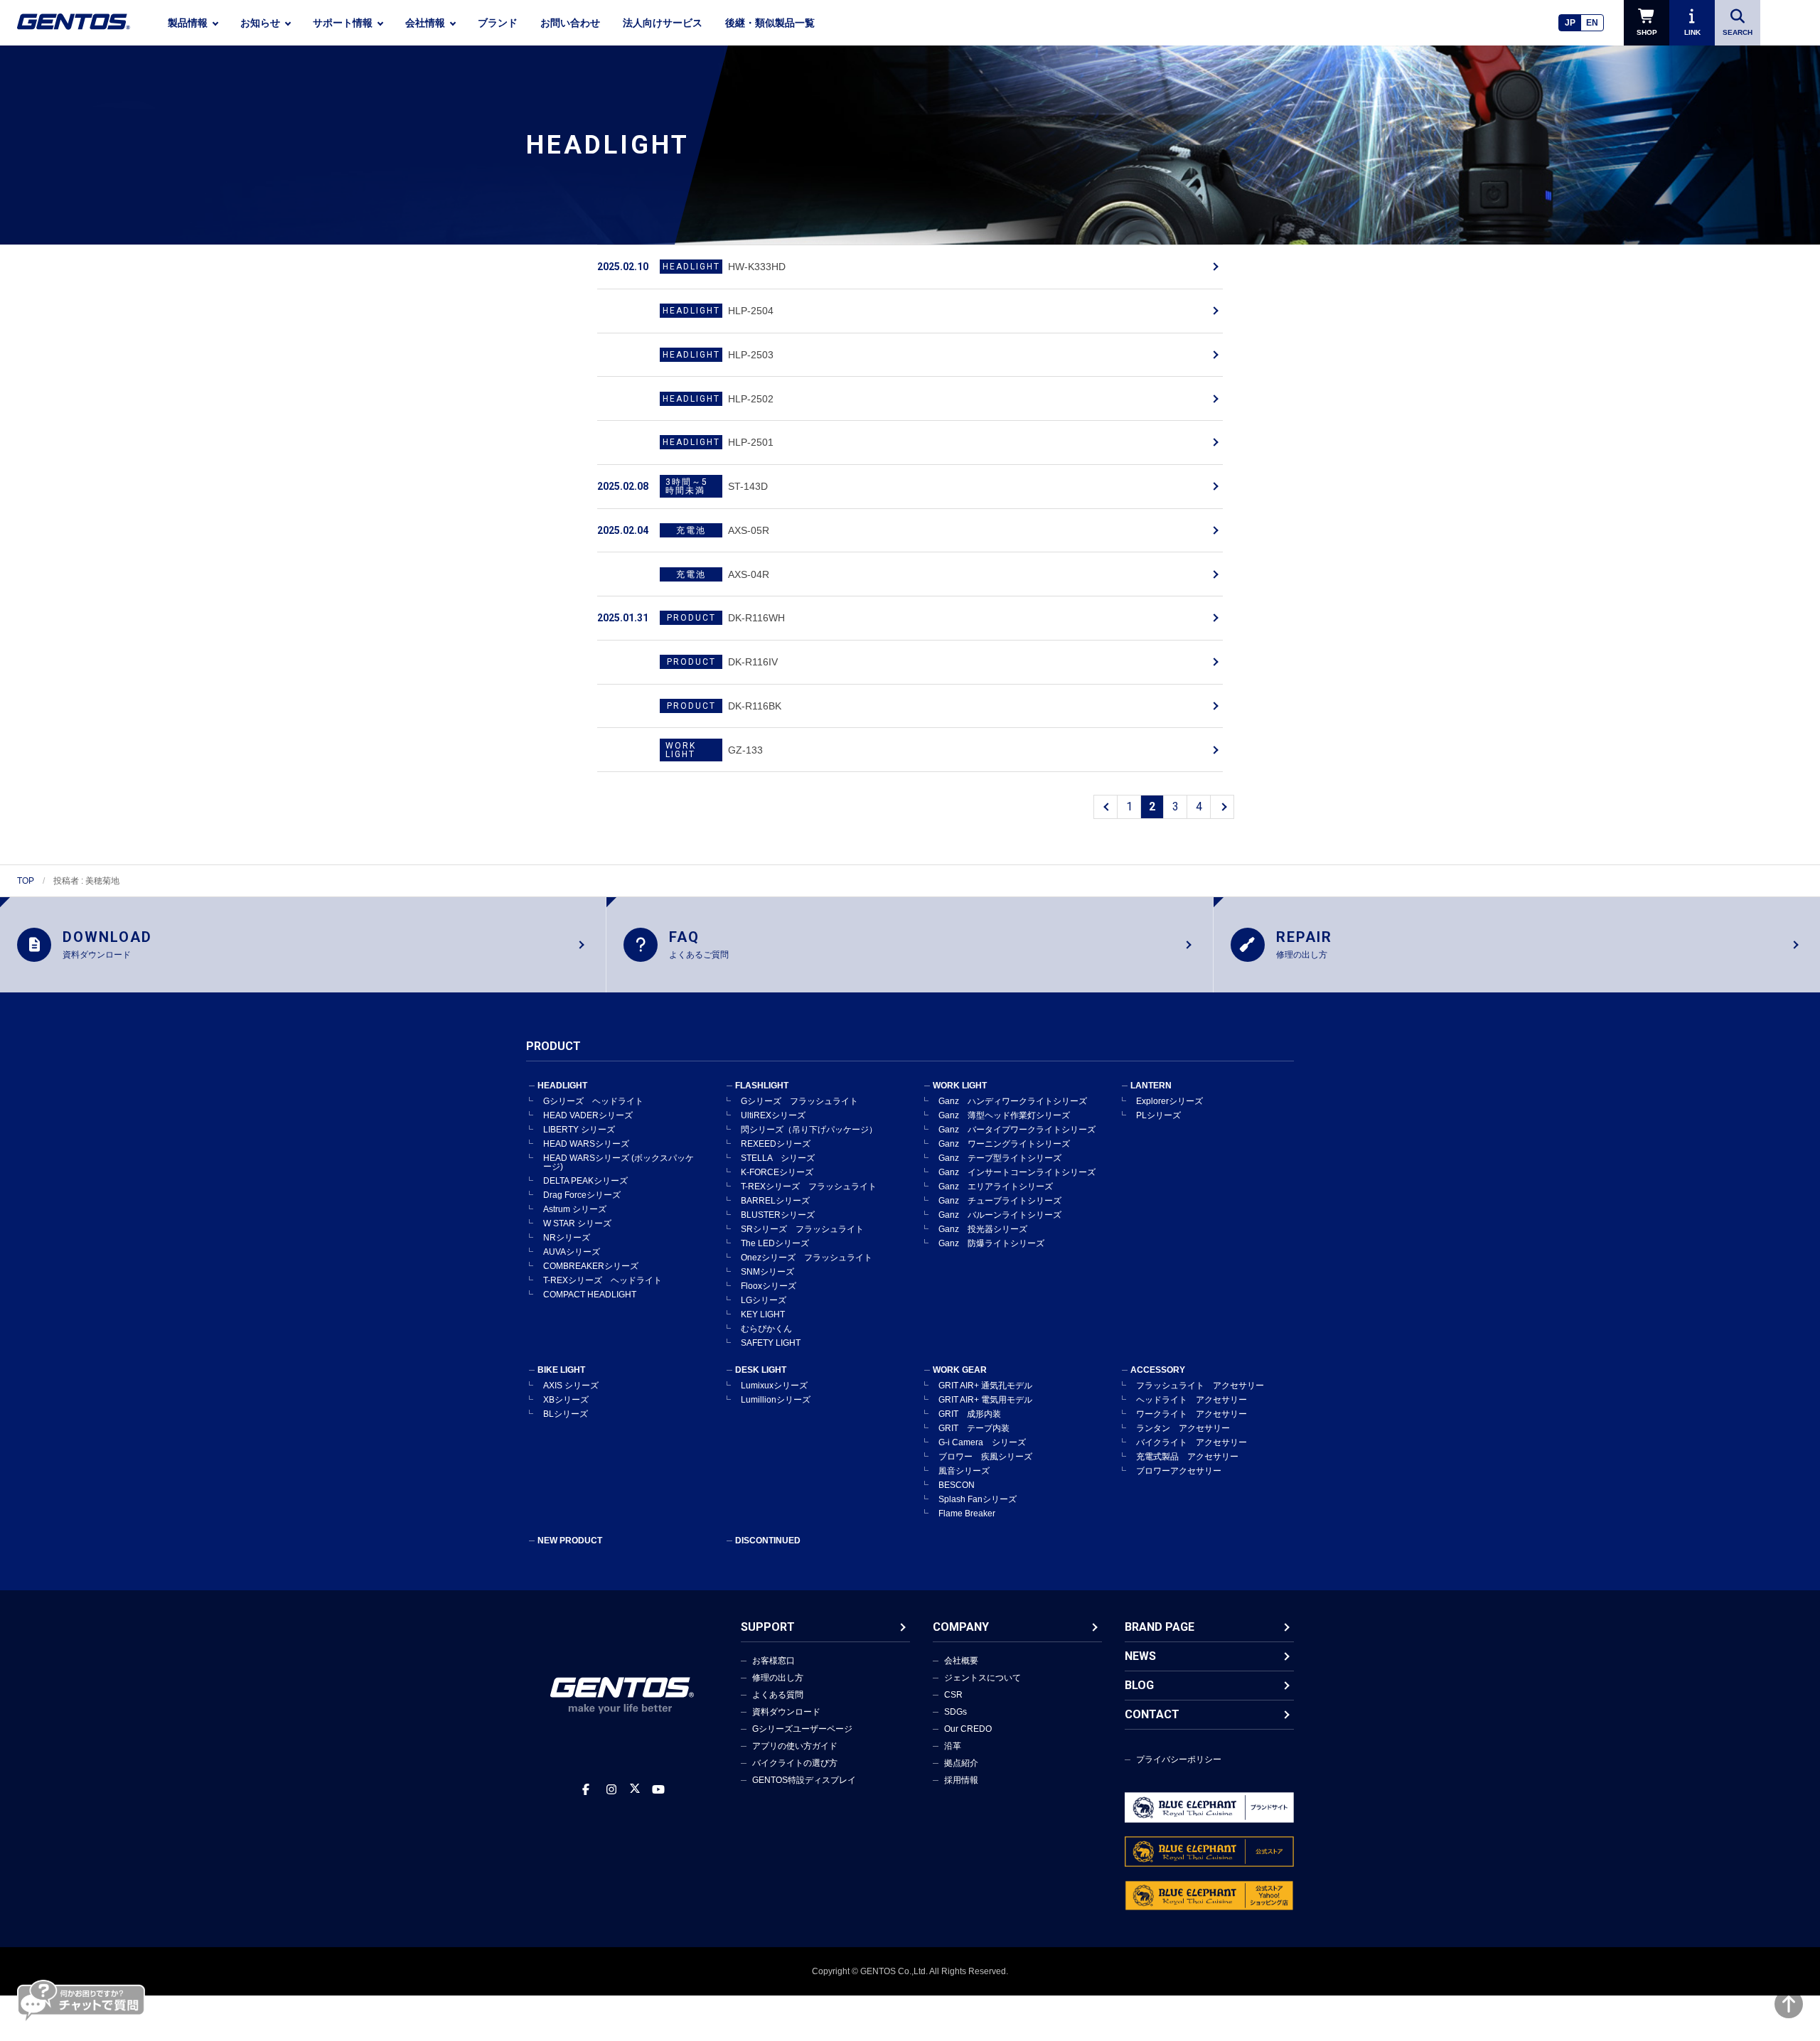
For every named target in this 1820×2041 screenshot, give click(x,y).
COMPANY (961, 1627)
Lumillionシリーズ (776, 1400)
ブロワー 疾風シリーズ (985, 1457)
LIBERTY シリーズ (579, 1130)
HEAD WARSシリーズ (586, 1144)
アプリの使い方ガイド (795, 1746)
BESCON (957, 1485)
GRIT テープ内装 (974, 1428)
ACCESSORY (1158, 1370)
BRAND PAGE (1160, 1627)
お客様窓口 (773, 1661)
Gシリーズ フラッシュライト (799, 1101)
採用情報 (961, 1780)
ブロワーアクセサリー (1179, 1471)
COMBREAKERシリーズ (591, 1266)
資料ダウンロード (786, 1712)
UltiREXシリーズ (773, 1115)
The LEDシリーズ (775, 1243)
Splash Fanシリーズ (978, 1499)
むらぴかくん (766, 1329)
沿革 (953, 1746)
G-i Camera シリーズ (982, 1442)
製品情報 (188, 23)
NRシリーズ (567, 1238)
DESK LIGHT (761, 1370)
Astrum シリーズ (575, 1209)
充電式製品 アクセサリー (1187, 1457)
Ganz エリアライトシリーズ (996, 1186)
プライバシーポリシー (1179, 1759)
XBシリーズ (566, 1400)
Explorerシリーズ (1169, 1101)
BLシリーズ (566, 1414)
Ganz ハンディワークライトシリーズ (1013, 1101)
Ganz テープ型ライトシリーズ (1000, 1158)
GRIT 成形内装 (970, 1414)
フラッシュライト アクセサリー (1200, 1386)
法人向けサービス (663, 23)
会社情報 (425, 23)
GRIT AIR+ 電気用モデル (985, 1400)
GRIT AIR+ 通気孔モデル (985, 1386)
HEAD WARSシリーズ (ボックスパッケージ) (619, 1162)
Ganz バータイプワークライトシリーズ (1017, 1130)
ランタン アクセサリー (1183, 1428)
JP (1570, 23)
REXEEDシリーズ (776, 1144)
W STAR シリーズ (577, 1223)
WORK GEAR (960, 1370)
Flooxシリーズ (769, 1286)
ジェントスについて (983, 1678)
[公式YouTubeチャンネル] (658, 1790)
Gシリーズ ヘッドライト (593, 1101)
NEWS (1140, 1656)
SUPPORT (768, 1627)
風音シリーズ (964, 1471)
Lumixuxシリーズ (774, 1386)
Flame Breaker (967, 1514)
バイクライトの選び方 (795, 1763)
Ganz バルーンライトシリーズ (1000, 1215)
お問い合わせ (570, 23)
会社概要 (961, 1661)
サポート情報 (343, 23)
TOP (26, 881)
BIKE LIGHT (561, 1370)
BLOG (1139, 1685)
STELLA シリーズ (778, 1158)
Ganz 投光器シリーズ (983, 1229)
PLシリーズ (1158, 1115)
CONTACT (1152, 1714)
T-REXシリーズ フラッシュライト (809, 1186)
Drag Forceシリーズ (582, 1195)
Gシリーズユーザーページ (802, 1729)
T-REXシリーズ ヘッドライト (603, 1280)
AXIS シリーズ (571, 1386)
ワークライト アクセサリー (1192, 1414)
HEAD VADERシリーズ (588, 1115)
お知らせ (260, 23)
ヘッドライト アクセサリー (1192, 1400)
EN (1592, 23)
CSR (953, 1695)
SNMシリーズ (767, 1272)
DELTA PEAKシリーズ (585, 1181)
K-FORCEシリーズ (777, 1172)
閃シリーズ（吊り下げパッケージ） (809, 1130)
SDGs (955, 1712)
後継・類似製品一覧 (770, 23)
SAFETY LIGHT (771, 1343)
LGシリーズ (764, 1300)
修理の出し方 (778, 1678)
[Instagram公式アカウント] (611, 1790)
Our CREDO (968, 1729)
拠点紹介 (961, 1763)
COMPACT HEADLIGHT (590, 1295)
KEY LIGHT (763, 1314)
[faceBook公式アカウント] (586, 1790)
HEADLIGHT (562, 1086)
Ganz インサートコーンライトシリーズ (1017, 1172)
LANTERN (1151, 1086)
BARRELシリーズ (775, 1201)
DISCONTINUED (768, 1541)
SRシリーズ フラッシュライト (802, 1229)
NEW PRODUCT (570, 1541)
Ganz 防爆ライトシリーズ (991, 1243)
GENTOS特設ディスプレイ (804, 1780)
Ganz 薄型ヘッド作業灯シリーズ (1004, 1115)
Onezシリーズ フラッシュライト (807, 1258)
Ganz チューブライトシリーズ (1000, 1201)
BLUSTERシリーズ (778, 1215)
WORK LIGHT (960, 1086)
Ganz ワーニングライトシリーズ (1004, 1144)
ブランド (498, 23)
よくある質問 (778, 1695)
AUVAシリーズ (572, 1252)
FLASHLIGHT (762, 1086)
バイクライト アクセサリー (1192, 1442)
